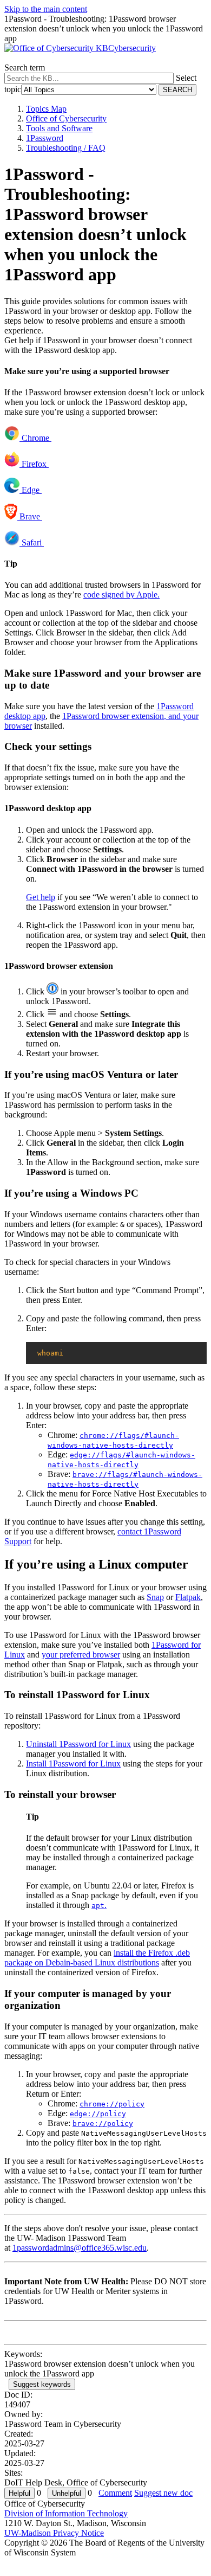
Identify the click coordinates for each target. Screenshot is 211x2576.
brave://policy (103, 2124)
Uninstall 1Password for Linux (78, 1744)
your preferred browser (81, 1655)
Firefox (34, 464)
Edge (31, 490)
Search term (25, 68)
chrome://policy (112, 2104)
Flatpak (188, 1597)
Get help (41, 897)
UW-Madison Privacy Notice (54, 2533)
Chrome (35, 438)
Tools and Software (59, 128)
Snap (155, 1597)
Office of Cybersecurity (66, 118)
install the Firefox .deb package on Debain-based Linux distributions (97, 1958)
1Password (45, 138)
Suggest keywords (42, 2384)
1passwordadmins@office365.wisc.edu (80, 2248)
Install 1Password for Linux (73, 1764)
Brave (30, 516)
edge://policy (98, 2114)
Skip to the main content (46, 9)
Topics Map (46, 109)
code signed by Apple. (121, 595)
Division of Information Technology (66, 2513)
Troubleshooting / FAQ (66, 148)
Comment (115, 2493)
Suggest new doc (163, 2493)
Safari (32, 542)
